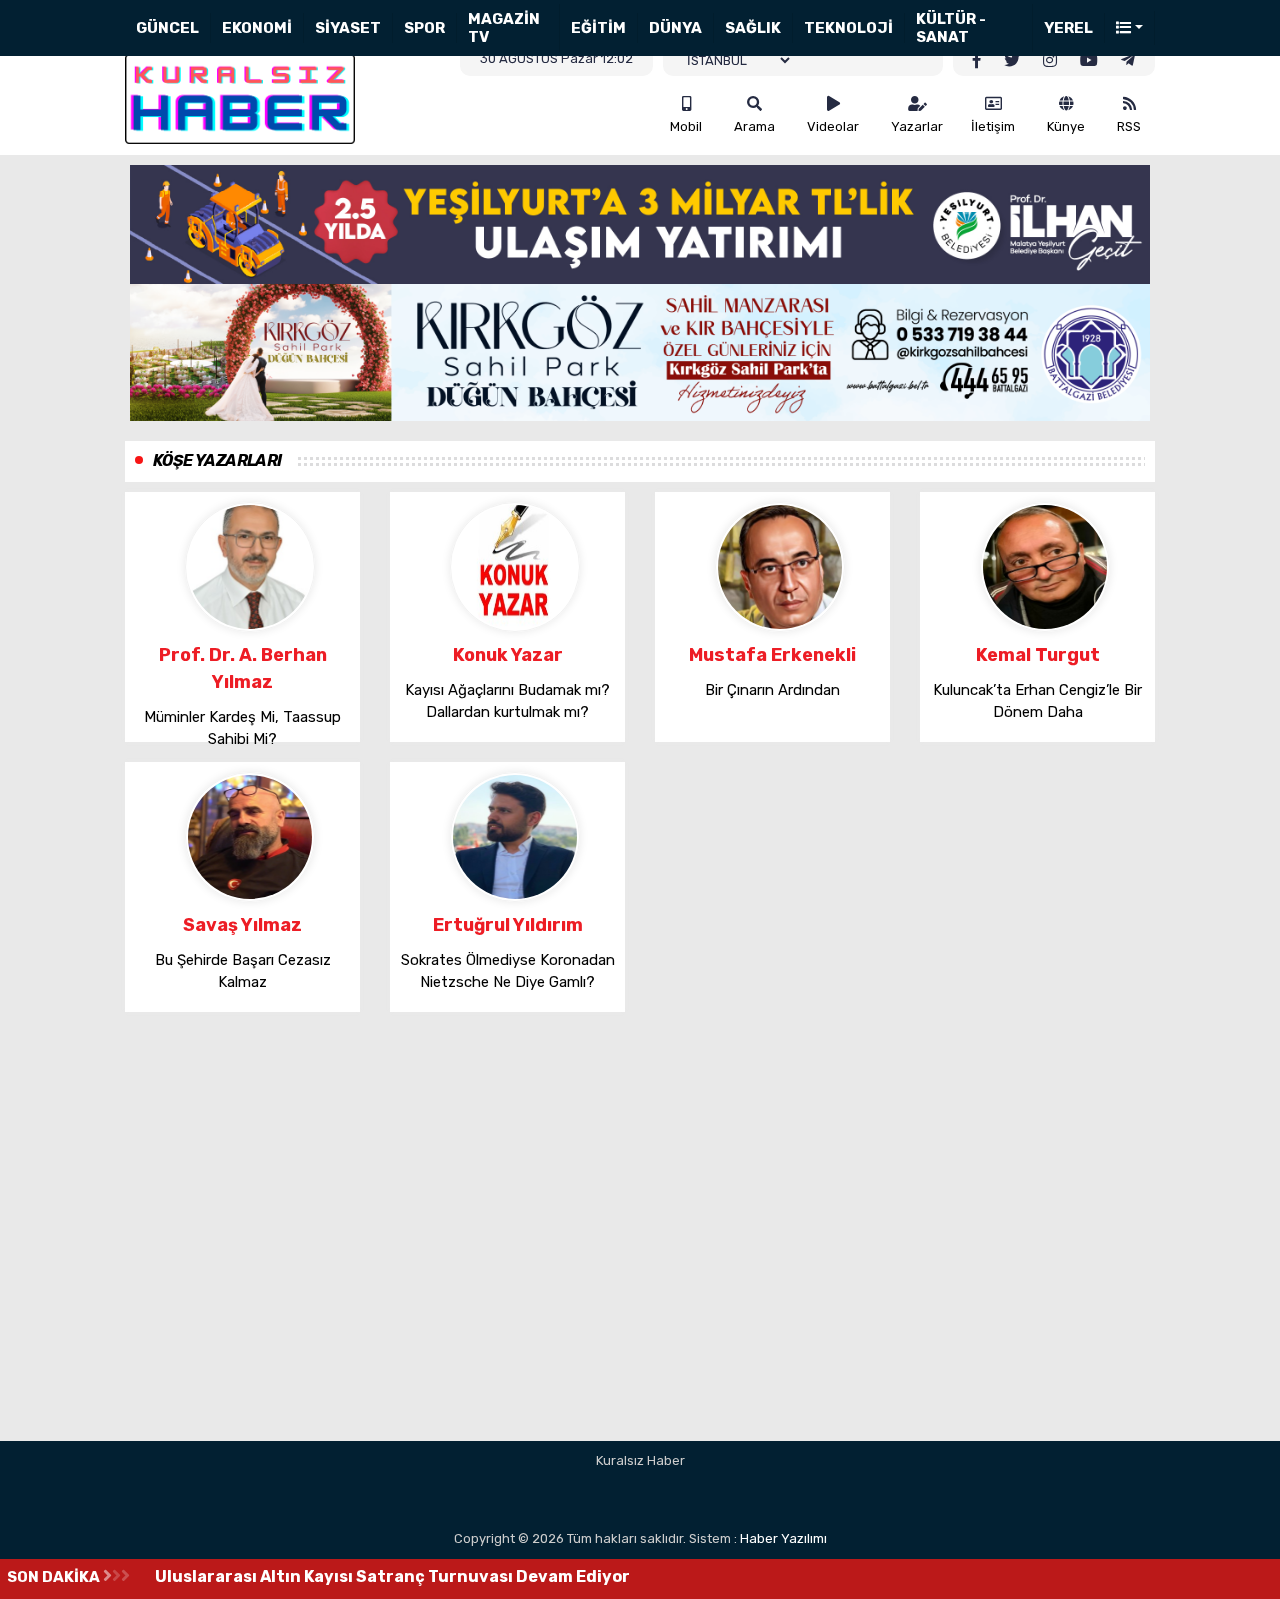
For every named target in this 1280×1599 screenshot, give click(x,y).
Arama (754, 126)
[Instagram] (1050, 61)
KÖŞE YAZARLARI (217, 460)
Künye (1066, 126)
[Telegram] (1128, 61)
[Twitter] (1012, 61)
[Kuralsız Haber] (240, 97)
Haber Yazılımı (783, 1538)
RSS (1129, 126)
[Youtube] (1089, 61)
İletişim (993, 126)
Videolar (833, 126)
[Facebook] (977, 61)
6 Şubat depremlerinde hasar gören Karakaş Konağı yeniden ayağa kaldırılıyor (477, 1576)
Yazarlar (917, 126)
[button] (1130, 28)
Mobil (686, 126)
